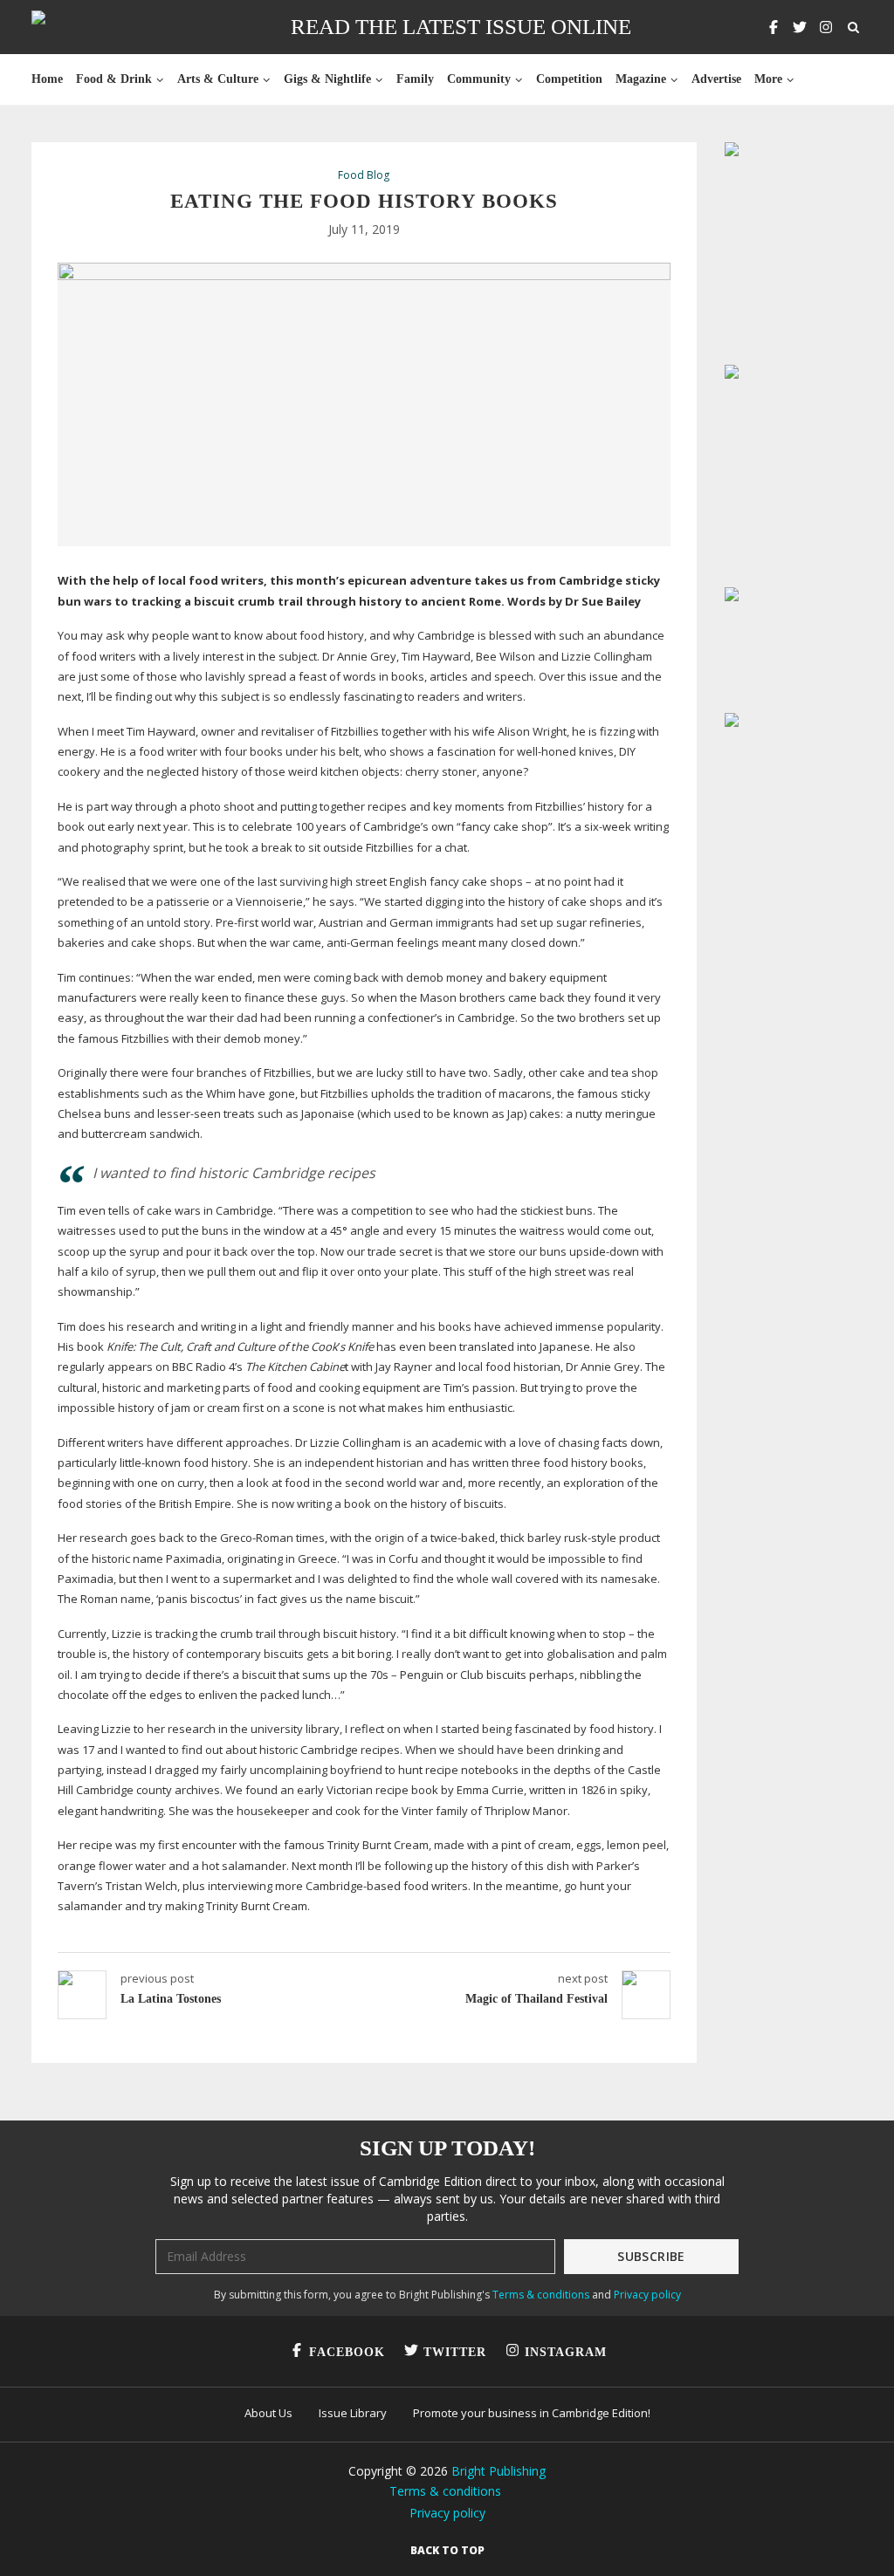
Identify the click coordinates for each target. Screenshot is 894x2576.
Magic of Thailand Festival (536, 1999)
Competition (569, 79)
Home (47, 79)
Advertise (716, 79)
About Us (268, 2413)
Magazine (641, 79)
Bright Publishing (499, 2471)
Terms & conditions (541, 2295)
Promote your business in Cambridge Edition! (532, 2413)
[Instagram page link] (826, 27)
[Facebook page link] (774, 27)
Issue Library (353, 2413)
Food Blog (364, 175)
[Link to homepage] (94, 27)
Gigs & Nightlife (327, 79)
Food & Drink (114, 79)
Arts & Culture (218, 79)
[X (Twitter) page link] (800, 27)
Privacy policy (647, 2295)
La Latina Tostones (171, 1999)
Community (479, 79)
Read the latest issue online (461, 27)
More (768, 79)
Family (415, 79)
